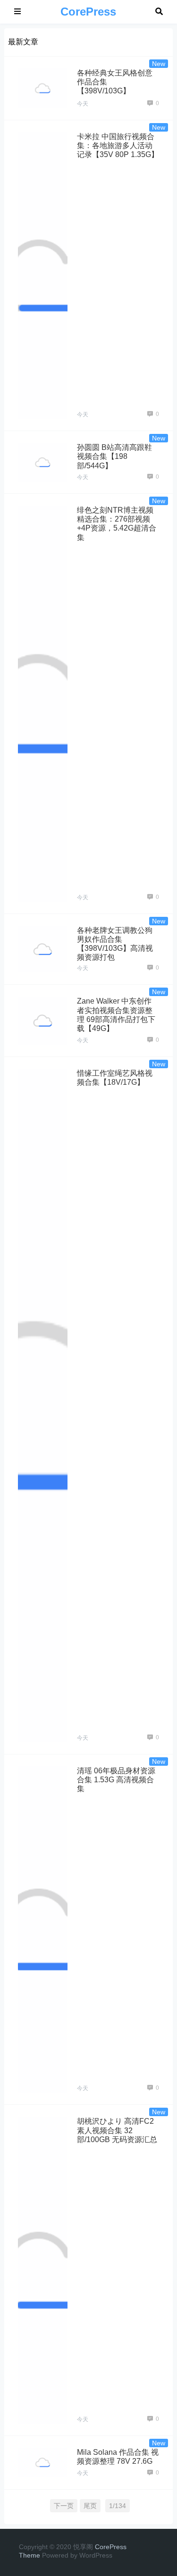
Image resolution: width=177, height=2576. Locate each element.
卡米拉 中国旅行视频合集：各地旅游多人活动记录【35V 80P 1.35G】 (118, 145)
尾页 (90, 2506)
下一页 (64, 2506)
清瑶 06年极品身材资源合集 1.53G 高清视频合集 (116, 1780)
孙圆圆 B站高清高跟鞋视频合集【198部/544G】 (114, 456)
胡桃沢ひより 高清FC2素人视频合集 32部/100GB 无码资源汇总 (117, 2130)
